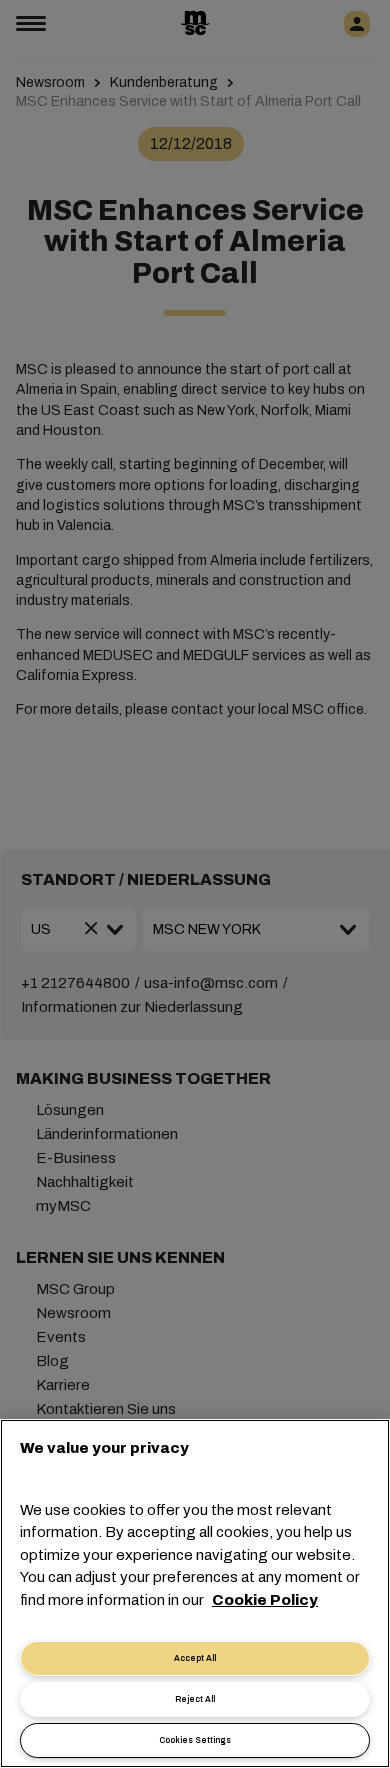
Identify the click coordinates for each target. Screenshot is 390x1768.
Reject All (195, 1699)
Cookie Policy (265, 1600)
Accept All (195, 1658)
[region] (195, 1593)
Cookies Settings (195, 1740)
